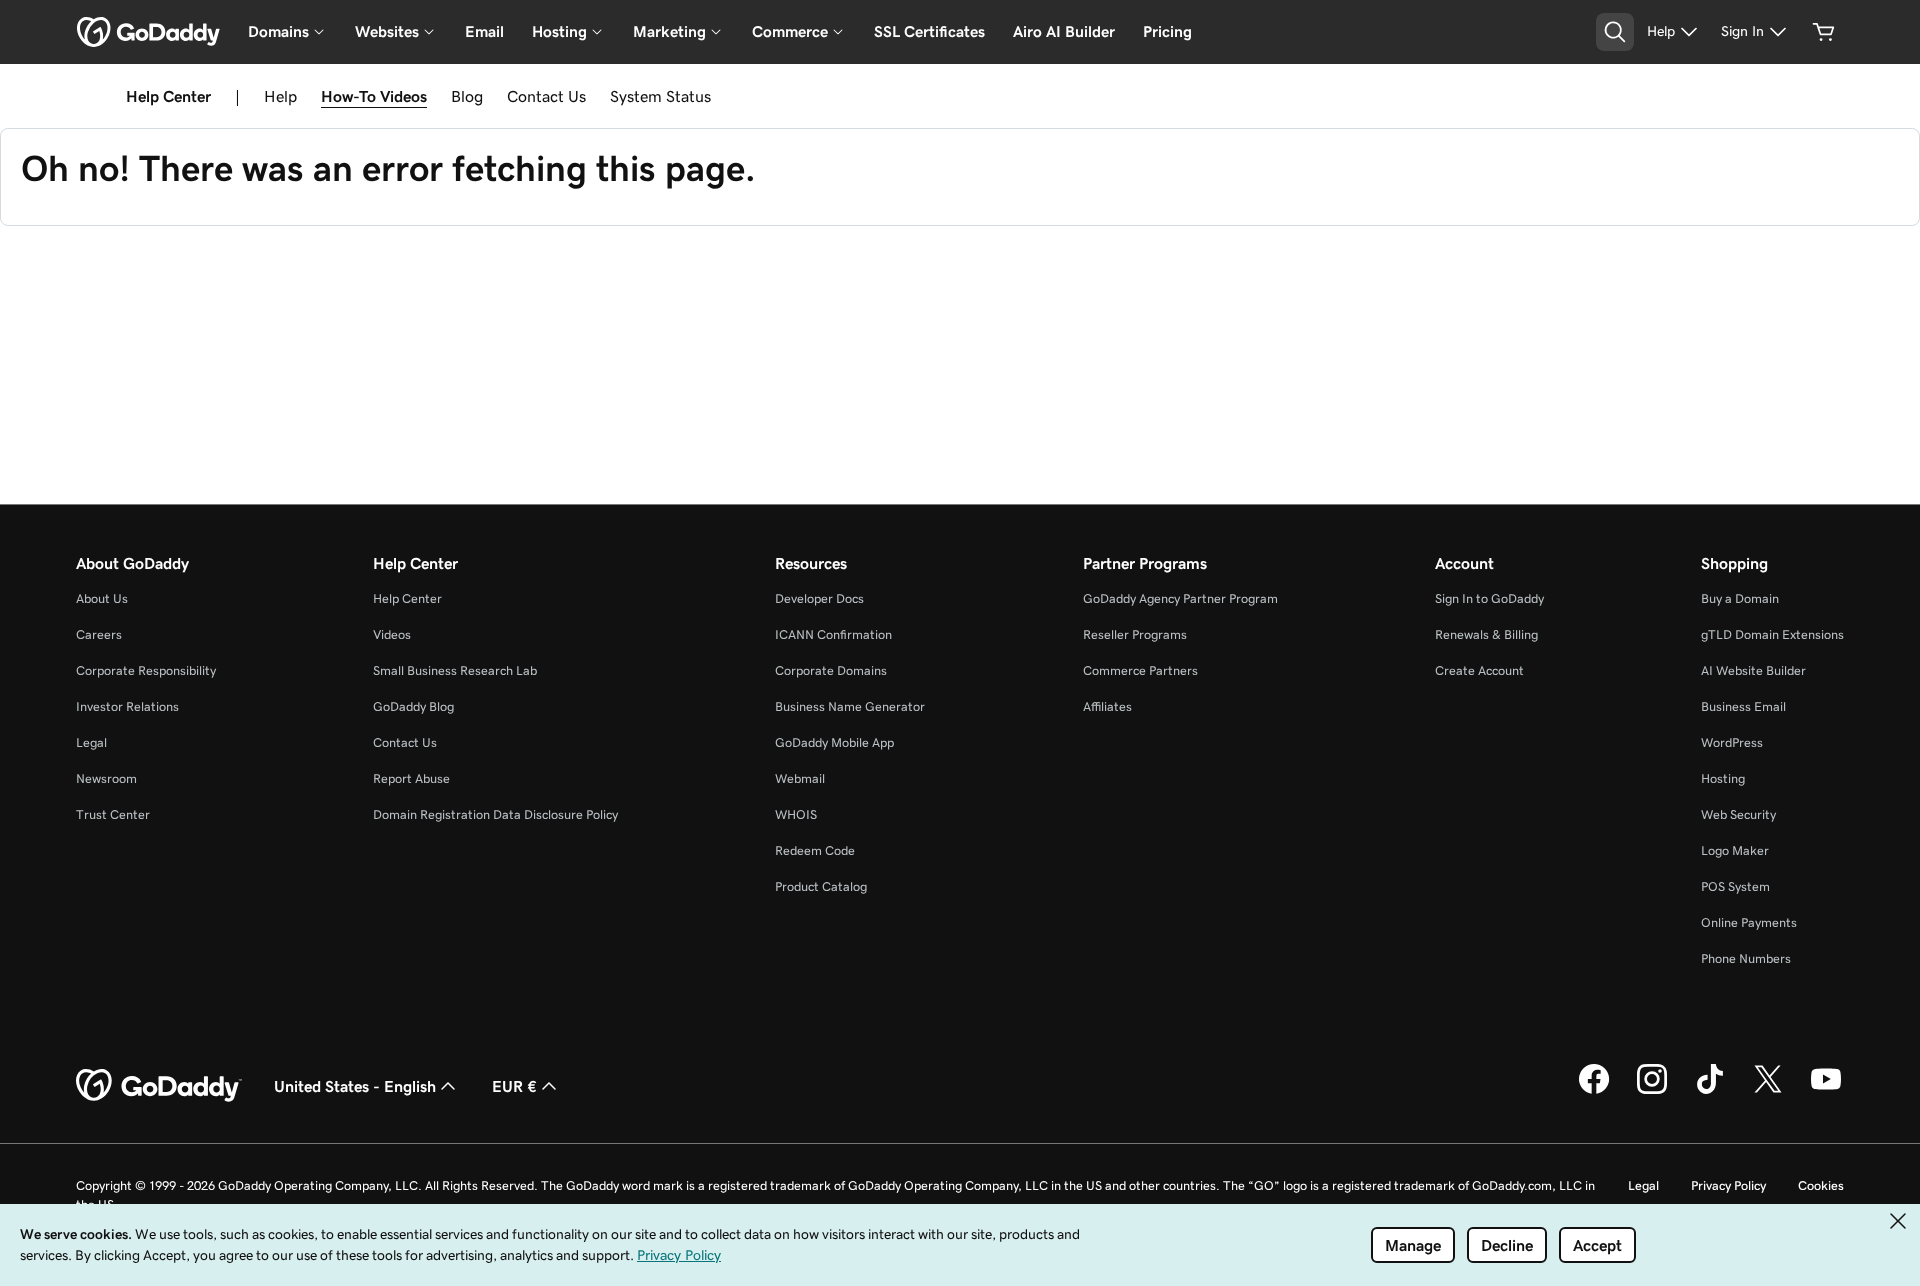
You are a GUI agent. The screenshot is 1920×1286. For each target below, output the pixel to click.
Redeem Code (815, 850)
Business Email (1743, 706)
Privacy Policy (1728, 1185)
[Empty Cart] (1824, 32)
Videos (392, 634)
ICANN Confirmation (833, 634)
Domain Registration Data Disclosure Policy (495, 814)
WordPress (1732, 742)
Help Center (407, 598)
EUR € (514, 1086)
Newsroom (106, 778)
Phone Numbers (1746, 958)
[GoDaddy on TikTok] (1710, 1091)
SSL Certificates (929, 31)
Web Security (1738, 814)
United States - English (355, 1086)
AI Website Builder (1753, 670)
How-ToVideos (374, 96)
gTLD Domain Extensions (1772, 634)
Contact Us (546, 96)
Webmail (800, 778)
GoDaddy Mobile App (834, 742)
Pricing (1167, 31)
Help (280, 96)
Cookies (1821, 1185)
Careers (99, 634)
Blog (467, 96)
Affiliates (1107, 706)
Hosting (1723, 778)
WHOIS (796, 814)
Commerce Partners (1140, 670)
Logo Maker (1735, 850)
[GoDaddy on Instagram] (1652, 1091)
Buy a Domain (1740, 598)
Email (484, 31)
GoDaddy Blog (413, 706)
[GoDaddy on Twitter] (1768, 1091)
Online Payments (1749, 922)
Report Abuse (411, 778)
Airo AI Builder (1064, 31)
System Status (660, 96)
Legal (91, 742)
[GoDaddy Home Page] (159, 1086)
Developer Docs (819, 598)
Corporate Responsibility (146, 670)
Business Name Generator (850, 706)
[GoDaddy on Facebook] (1594, 1091)
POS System (1735, 886)
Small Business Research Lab (455, 670)
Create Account (1479, 670)
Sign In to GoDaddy (1489, 598)
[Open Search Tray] (1615, 32)
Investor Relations (127, 706)
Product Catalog (821, 886)
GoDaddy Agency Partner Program (1180, 598)
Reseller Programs (1135, 634)
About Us (102, 598)
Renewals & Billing (1486, 634)
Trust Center (113, 814)
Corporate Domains (831, 670)
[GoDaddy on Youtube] (1826, 1091)
